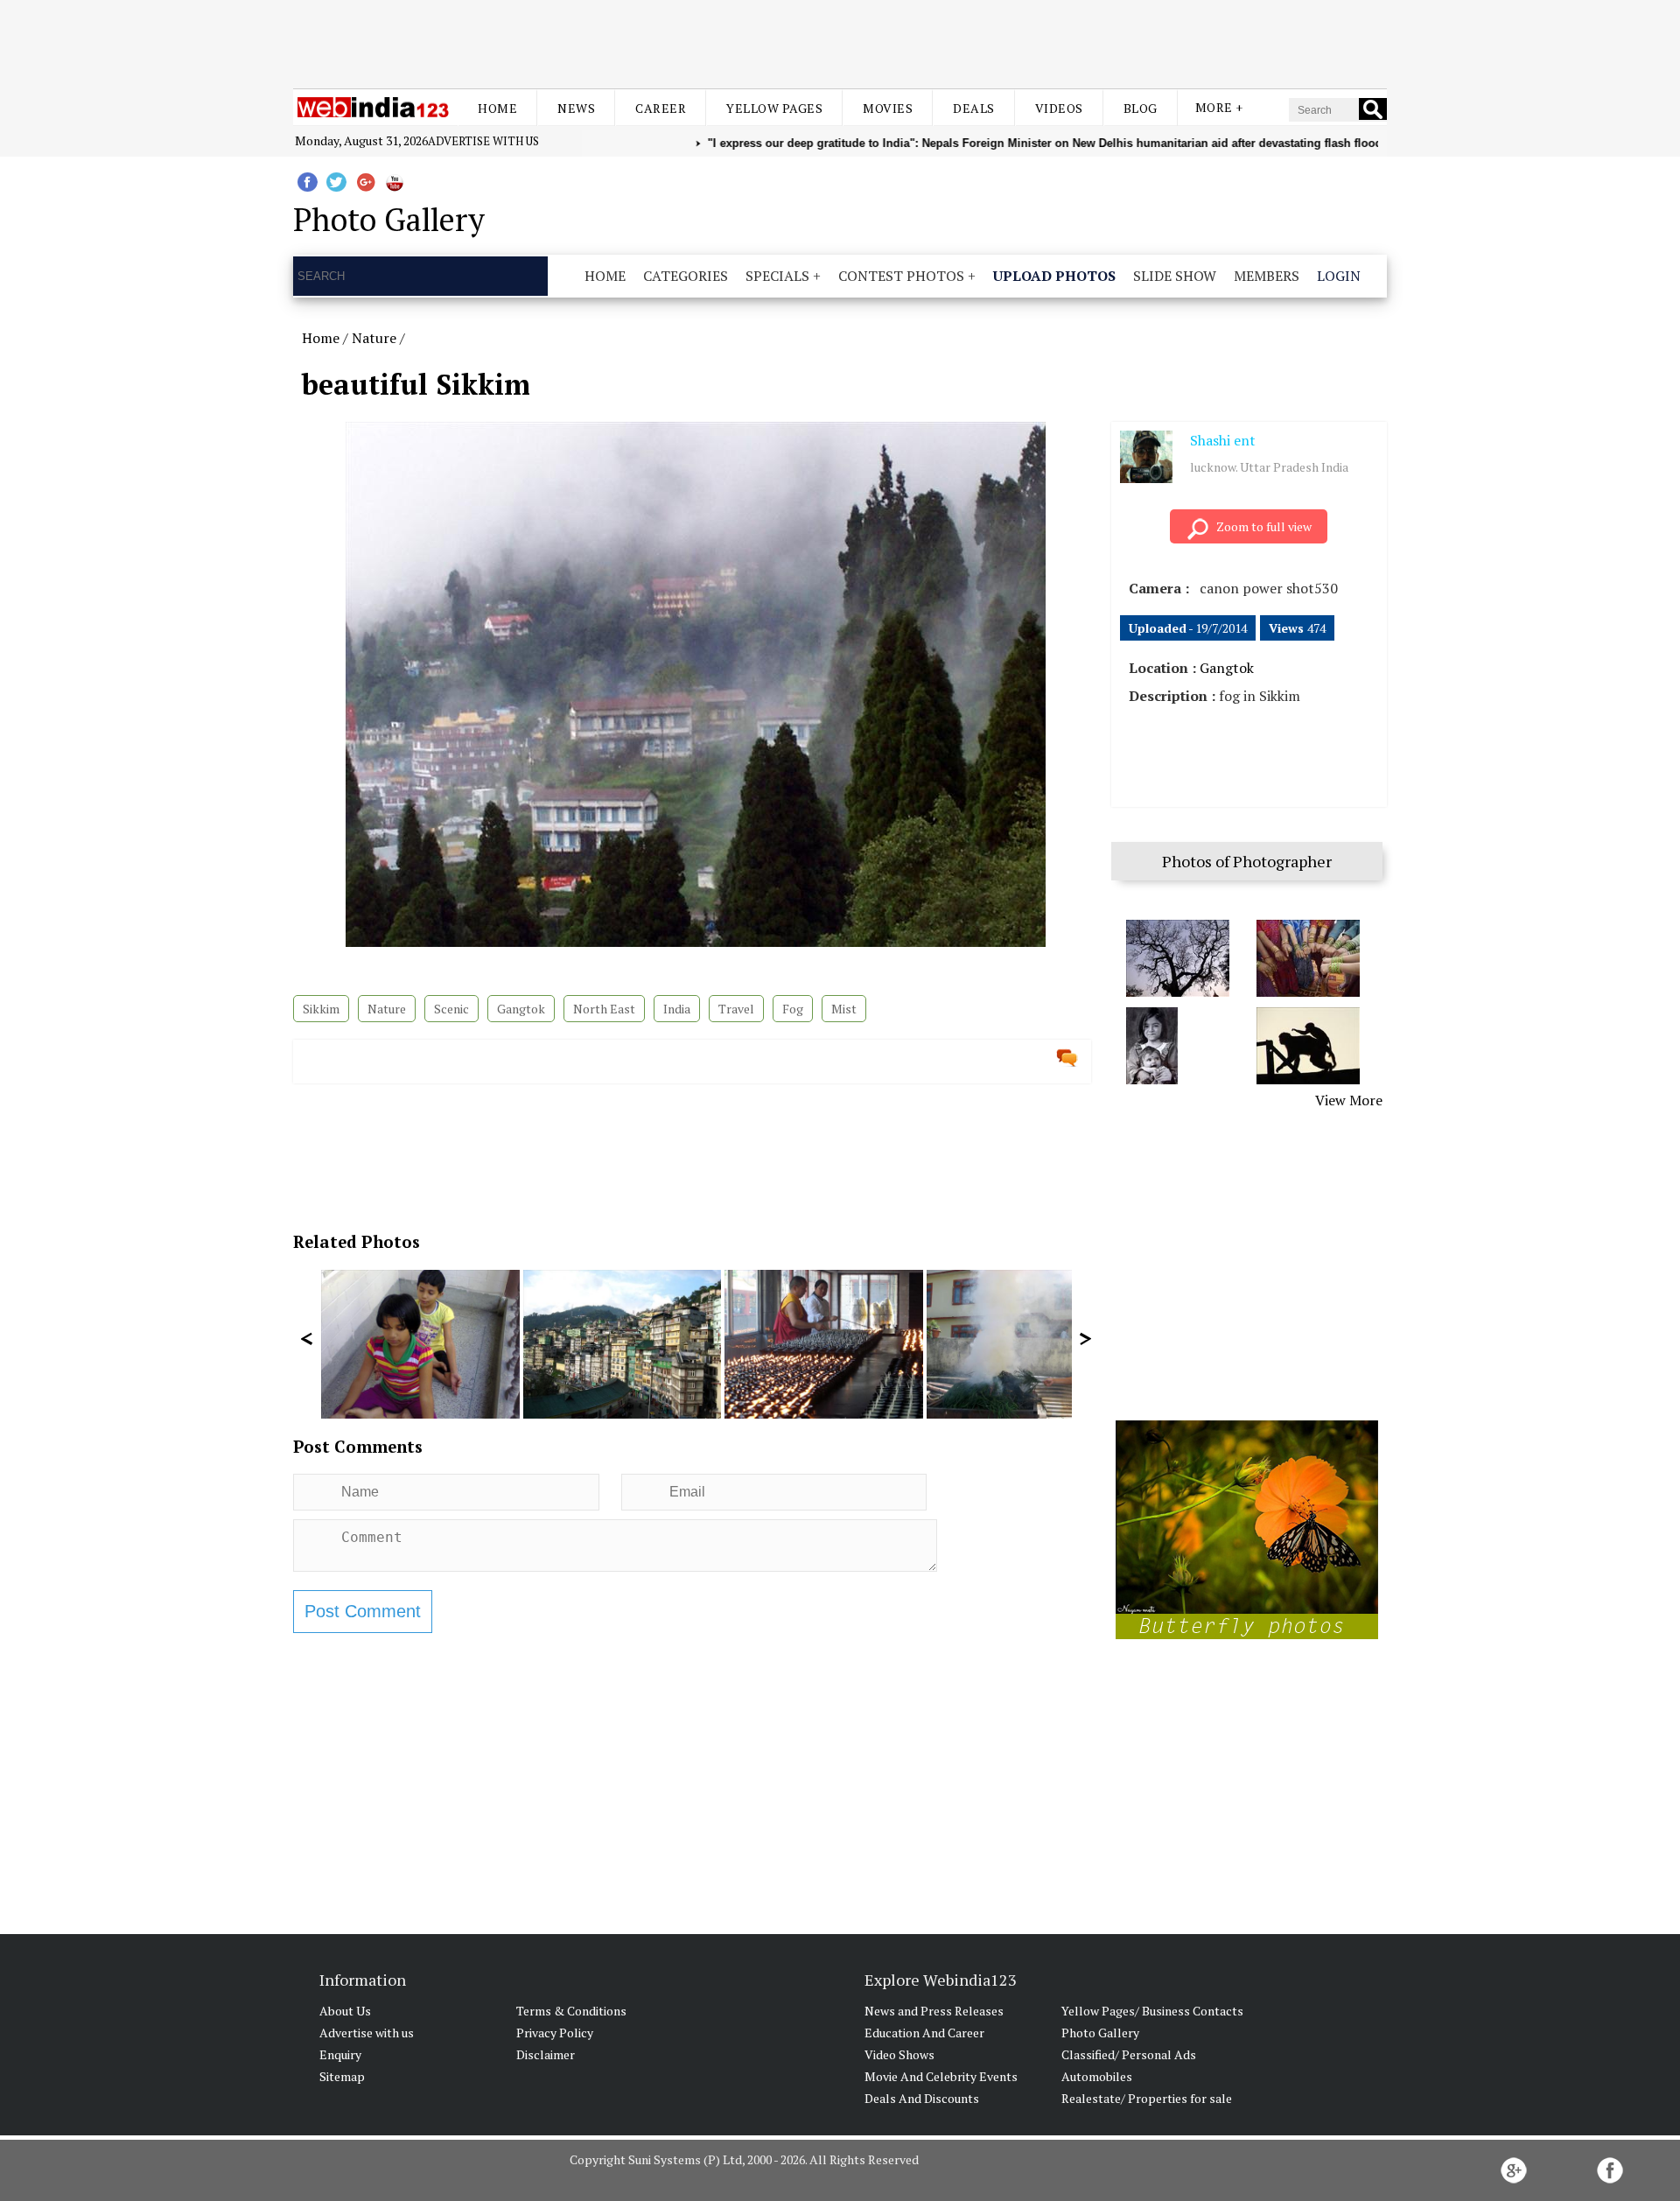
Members (1267, 276)
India (677, 1009)
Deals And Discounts (922, 2098)
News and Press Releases (934, 2011)
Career (661, 108)
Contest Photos (901, 276)
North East (604, 1009)
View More (1349, 1100)
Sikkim (321, 1009)
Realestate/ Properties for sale (1147, 2098)
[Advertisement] (840, 42)
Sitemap (342, 2076)
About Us (345, 2011)
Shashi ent (1223, 440)
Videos (1059, 108)
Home (497, 108)
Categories (686, 276)
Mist (844, 1009)
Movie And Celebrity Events (941, 2076)
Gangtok (521, 1009)
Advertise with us (483, 141)
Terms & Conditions (571, 2011)
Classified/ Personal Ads (1129, 2054)
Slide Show (1175, 276)
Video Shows (899, 2054)
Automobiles (1097, 2076)
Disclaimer (546, 2054)
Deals (974, 108)
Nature (374, 338)
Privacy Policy (555, 2033)
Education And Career (924, 2033)
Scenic (451, 1009)
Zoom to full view (1264, 526)
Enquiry (340, 2054)
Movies (888, 108)
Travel (736, 1009)
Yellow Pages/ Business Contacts (1152, 2011)
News (576, 108)
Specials (777, 276)
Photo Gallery (1100, 2033)
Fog (793, 1009)
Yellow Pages (774, 108)
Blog (1141, 108)
